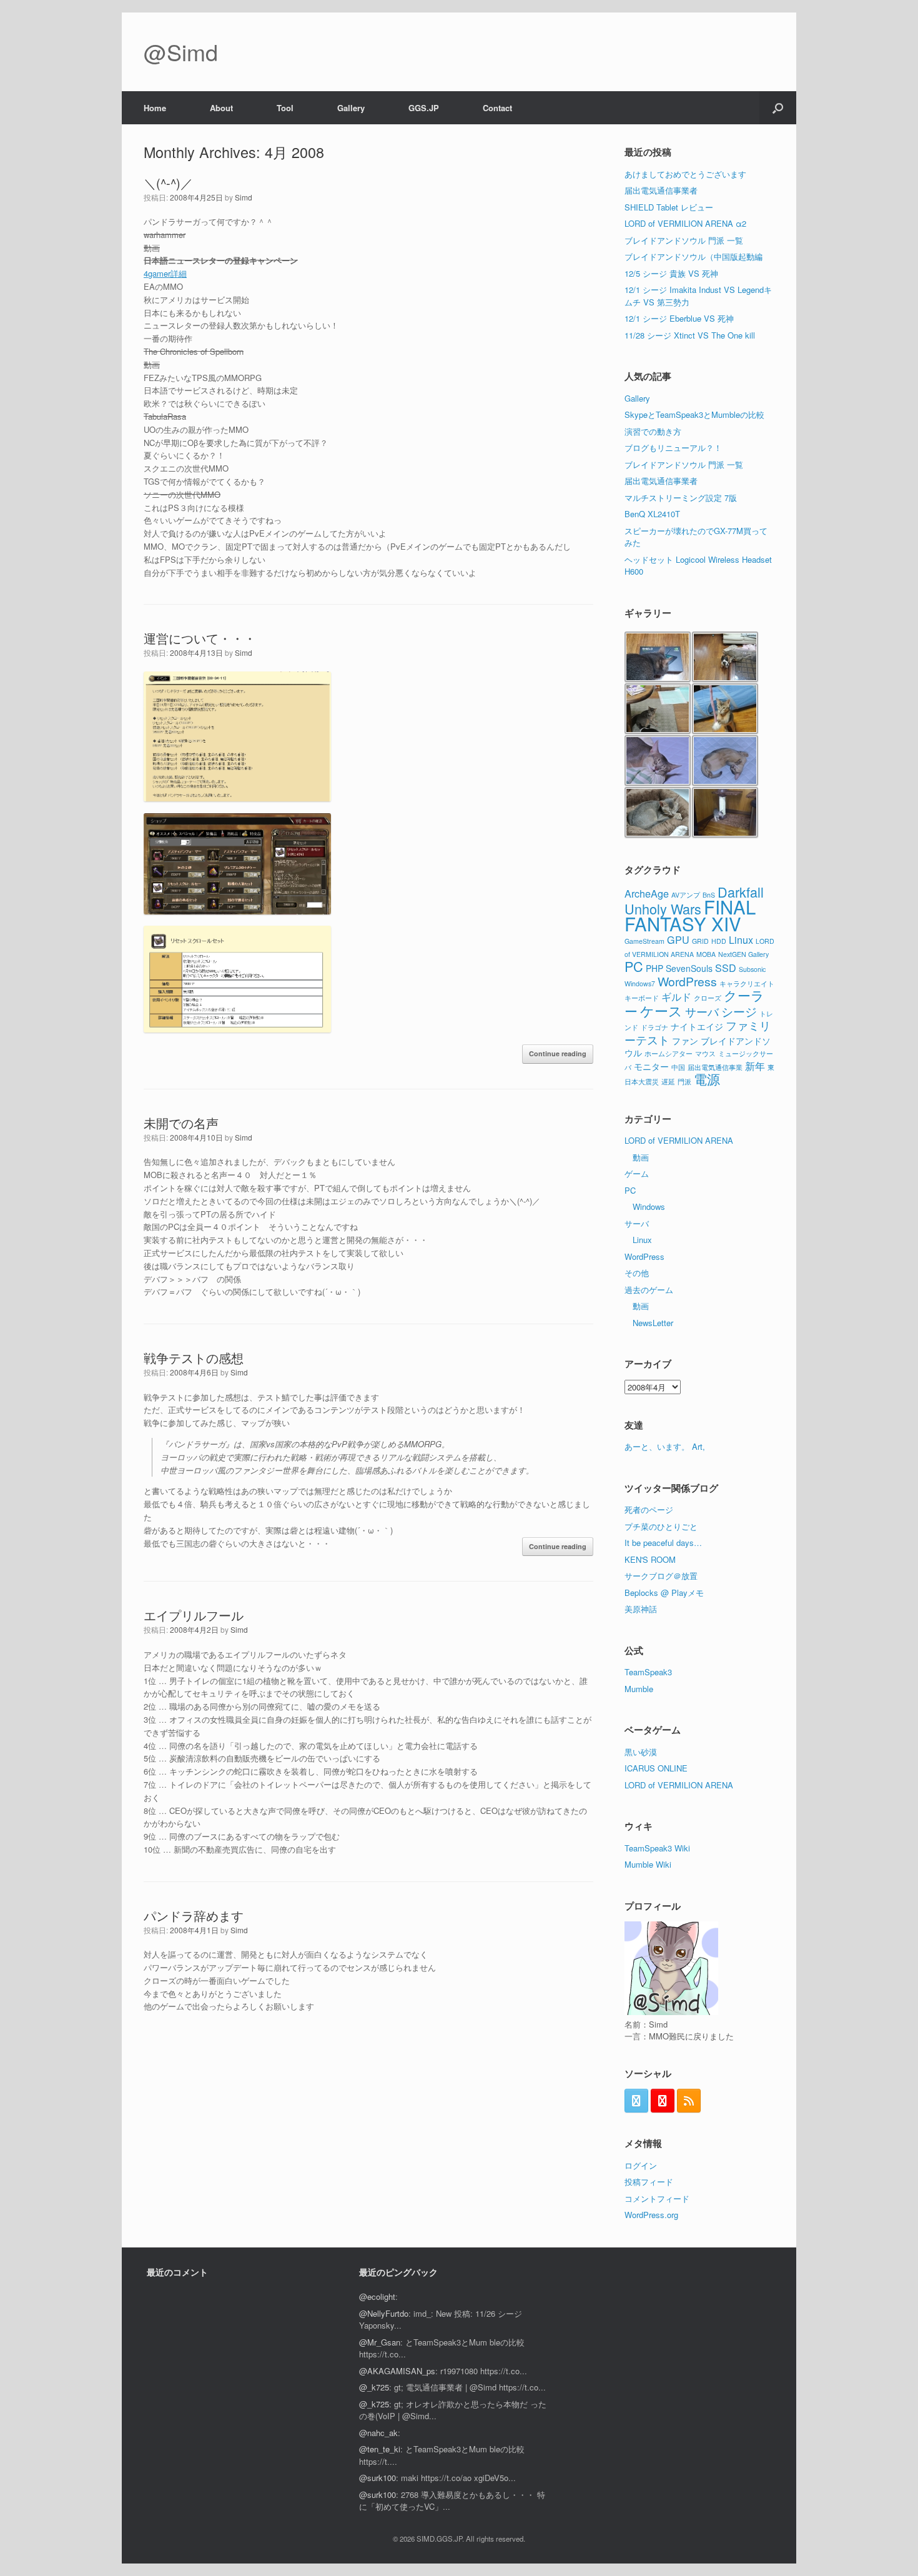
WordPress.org (651, 2215)
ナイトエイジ (697, 1026)
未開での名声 (181, 1123)
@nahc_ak (378, 2433)
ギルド (676, 996)
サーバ (702, 1011)
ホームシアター (669, 1053)
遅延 (668, 1082)
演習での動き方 (653, 431)
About (221, 108)
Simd (244, 197)
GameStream (644, 941)
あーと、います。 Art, (665, 1446)
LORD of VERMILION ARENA (679, 1140)
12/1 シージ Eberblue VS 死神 (679, 318)
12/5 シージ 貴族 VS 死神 (671, 273)
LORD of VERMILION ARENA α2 (685, 223)
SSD (726, 968)
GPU (678, 939)
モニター (651, 1066)
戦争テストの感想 (194, 1358)
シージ (739, 1011)
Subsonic (752, 969)
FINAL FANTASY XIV (690, 915)
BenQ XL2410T (652, 514)
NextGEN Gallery (743, 954)
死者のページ (649, 1509)
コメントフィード (657, 2198)
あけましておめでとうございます (685, 174)
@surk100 (378, 2478)
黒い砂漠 (641, 1752)
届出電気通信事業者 (661, 190)
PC (634, 966)
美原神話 (641, 1609)
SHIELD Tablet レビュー (669, 207)
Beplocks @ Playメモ (664, 1593)
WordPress (687, 981)
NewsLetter (653, 1323)
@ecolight (377, 2296)
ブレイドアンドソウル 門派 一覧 (684, 240)
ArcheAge (647, 893)
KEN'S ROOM (650, 1559)
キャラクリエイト (747, 983)
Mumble (639, 1689)
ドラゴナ (654, 1027)
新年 (755, 1066)
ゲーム (637, 1173)
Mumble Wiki (648, 1864)
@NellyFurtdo (384, 2313)
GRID (700, 941)
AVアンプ (686, 895)
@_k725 (374, 2387)
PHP (654, 968)
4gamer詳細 (165, 273)
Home (155, 108)
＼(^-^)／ (168, 183)
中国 (678, 1067)
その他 (637, 1273)
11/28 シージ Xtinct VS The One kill (690, 335)
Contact (497, 108)
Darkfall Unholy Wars (694, 900)
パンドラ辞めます (194, 1915)
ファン (685, 1041)
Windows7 (640, 983)
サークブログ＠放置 (661, 1576)
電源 (707, 1079)
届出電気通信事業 (715, 1067)
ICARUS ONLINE (656, 1768)
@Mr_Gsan (380, 2342)
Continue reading (558, 1053)
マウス (705, 1053)
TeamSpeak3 (648, 1672)
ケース (661, 1010)
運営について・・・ (200, 638)
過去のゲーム (649, 1290)
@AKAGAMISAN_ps (397, 2371)
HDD (719, 941)
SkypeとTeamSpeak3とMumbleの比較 (694, 414)
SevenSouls (689, 968)
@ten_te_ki (380, 2449)
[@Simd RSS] (689, 2101)
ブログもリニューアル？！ (673, 448)
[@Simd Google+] (663, 2101)
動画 (641, 1157)
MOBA (706, 954)
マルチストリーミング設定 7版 (681, 498)
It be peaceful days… (663, 1543)
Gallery (351, 108)
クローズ (708, 998)
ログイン (641, 2165)
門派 (684, 1082)
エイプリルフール (194, 1615)
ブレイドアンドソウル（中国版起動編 (693, 256)
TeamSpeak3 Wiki (657, 1848)
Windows (649, 1206)
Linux (741, 939)
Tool (285, 108)
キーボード (642, 998)
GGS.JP (424, 108)
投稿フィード (649, 2182)
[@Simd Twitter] (636, 2101)
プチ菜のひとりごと (661, 1526)
